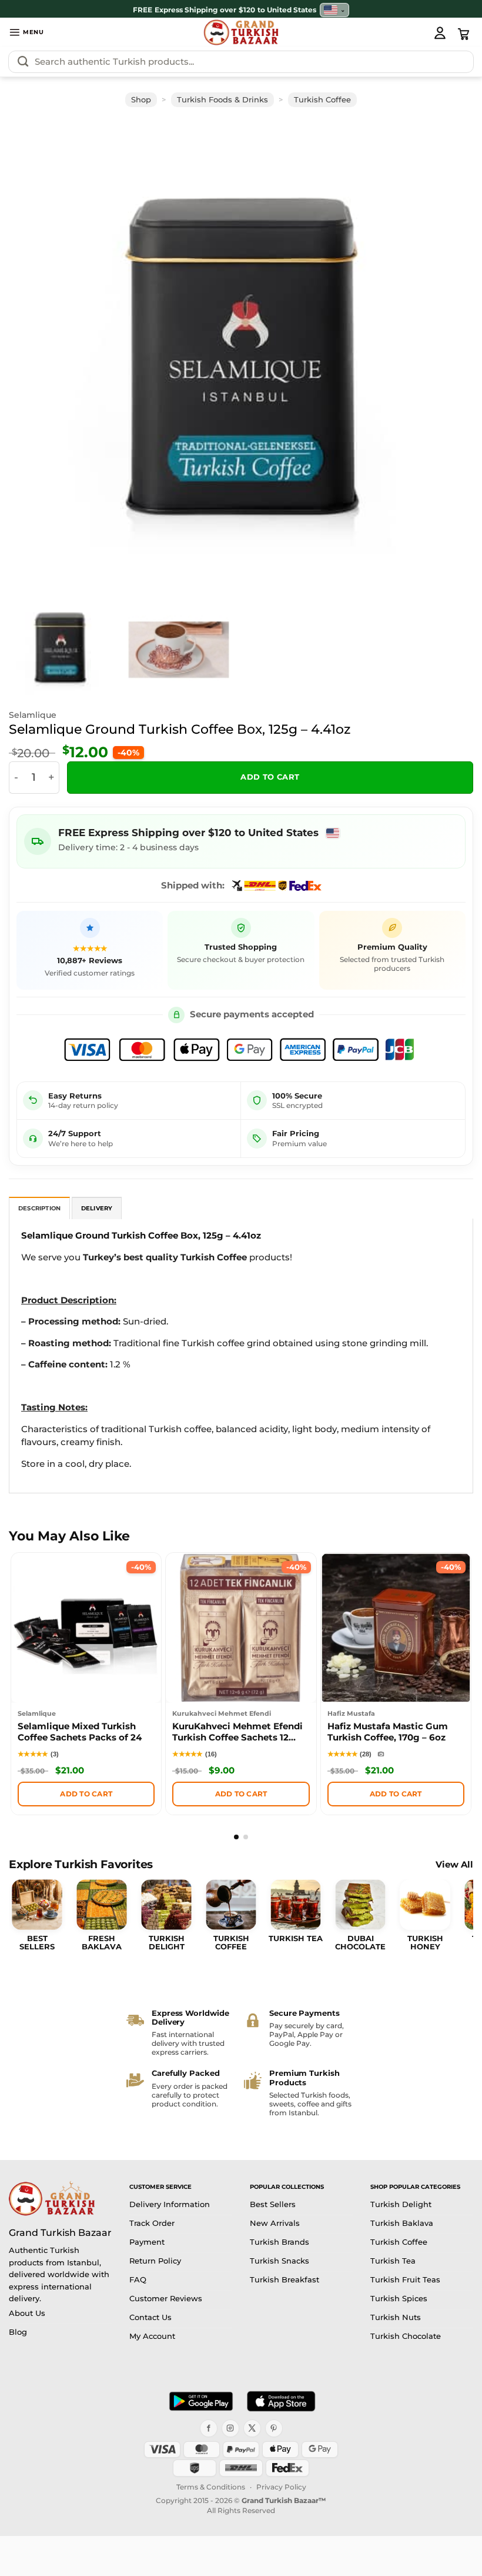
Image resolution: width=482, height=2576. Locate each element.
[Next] (443, 355)
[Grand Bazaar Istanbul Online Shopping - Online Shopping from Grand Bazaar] (241, 32)
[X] (252, 2428)
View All (454, 1865)
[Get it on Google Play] (201, 2401)
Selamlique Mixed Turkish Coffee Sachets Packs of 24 (80, 1732)
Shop (141, 100)
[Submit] (23, 62)
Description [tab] (39, 1208)
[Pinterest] (274, 2428)
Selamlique (33, 715)
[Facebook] (209, 2428)
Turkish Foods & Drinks (222, 100)
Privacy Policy (281, 2487)
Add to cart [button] (86, 1794)
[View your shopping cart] (464, 34)
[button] (26, 32)
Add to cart (270, 777)
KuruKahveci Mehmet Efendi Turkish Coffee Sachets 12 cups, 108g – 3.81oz (237, 1733)
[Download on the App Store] (281, 2401)
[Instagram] (230, 2428)
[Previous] (39, 355)
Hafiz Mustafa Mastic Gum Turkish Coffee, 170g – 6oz (388, 1732)
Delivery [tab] (97, 1208)
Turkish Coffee (322, 100)
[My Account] (440, 32)
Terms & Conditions (211, 2487)
